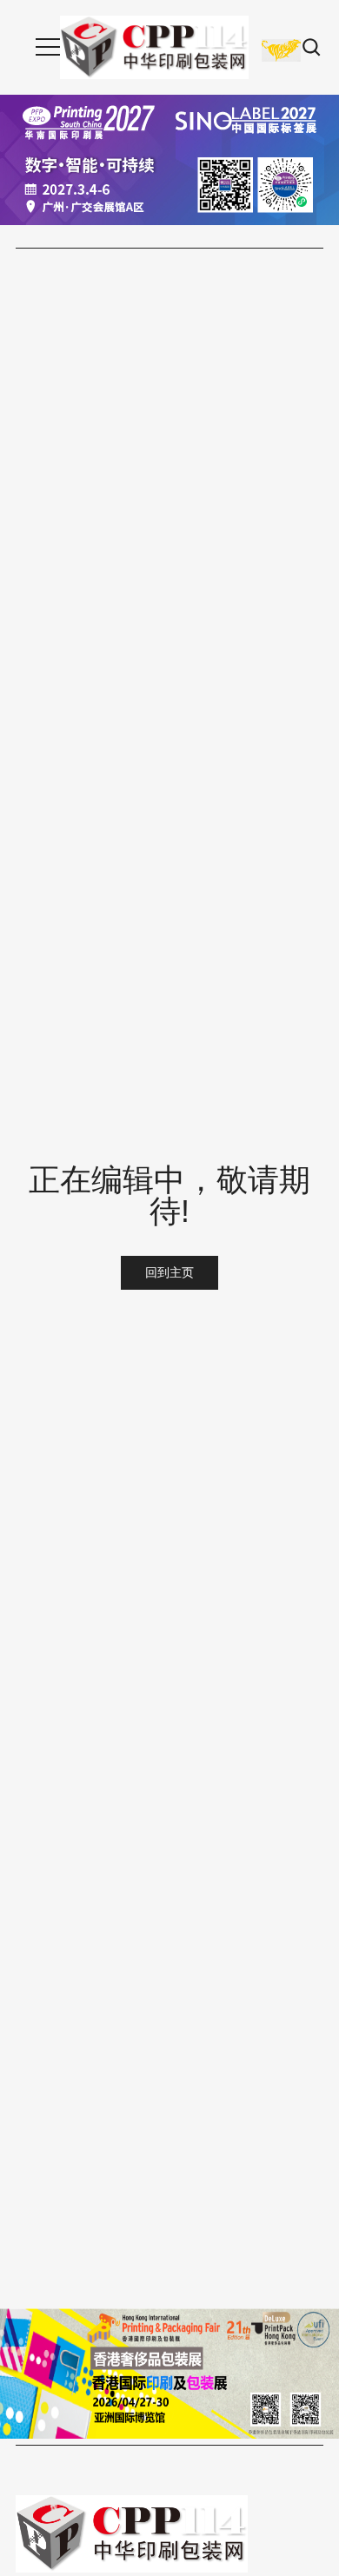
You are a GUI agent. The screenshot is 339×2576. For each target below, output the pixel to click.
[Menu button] (48, 47)
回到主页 (169, 1272)
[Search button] (312, 47)
